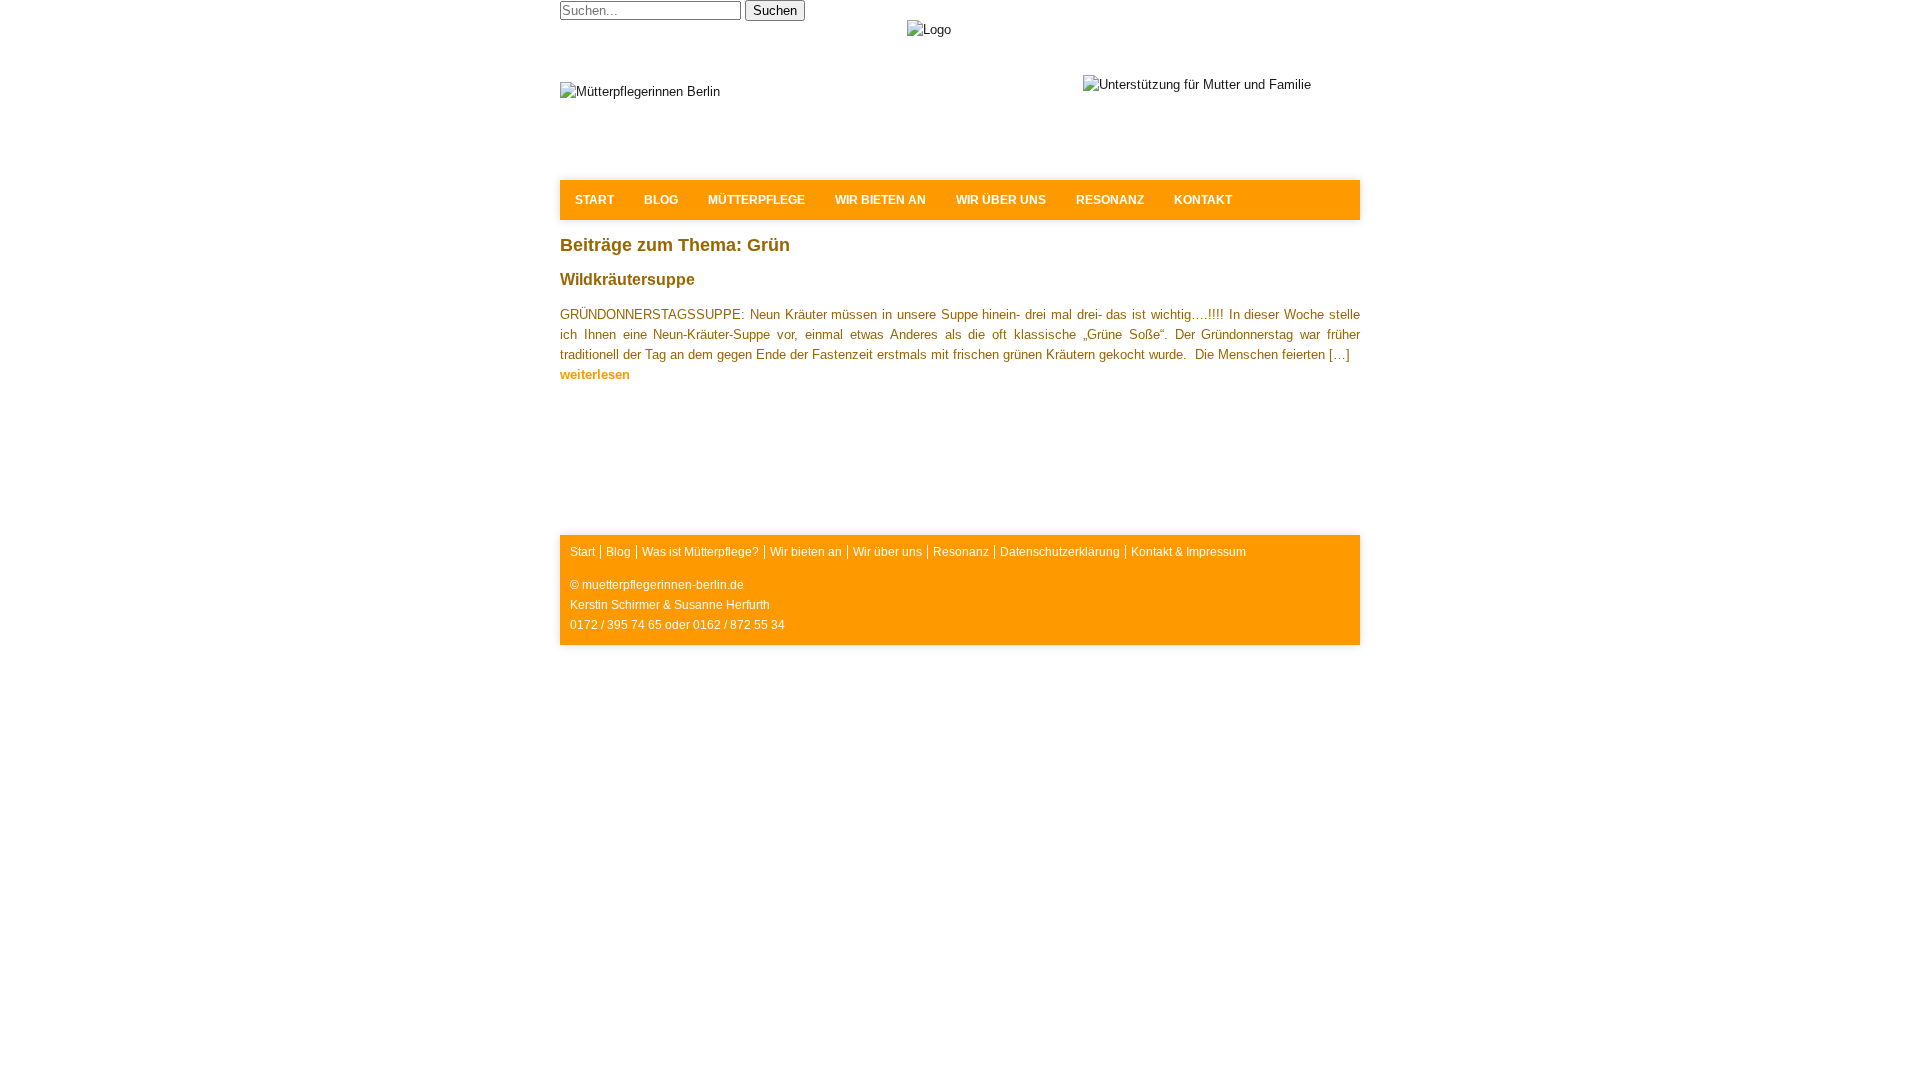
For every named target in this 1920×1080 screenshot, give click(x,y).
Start (594, 200)
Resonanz (1110, 200)
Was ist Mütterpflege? (700, 552)
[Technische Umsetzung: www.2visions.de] (1337, 622)
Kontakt (1203, 200)
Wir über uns (1001, 200)
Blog (661, 200)
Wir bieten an (880, 200)
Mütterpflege (756, 200)
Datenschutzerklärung (1060, 552)
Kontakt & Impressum (1188, 552)
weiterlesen (595, 374)
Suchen (775, 10)
